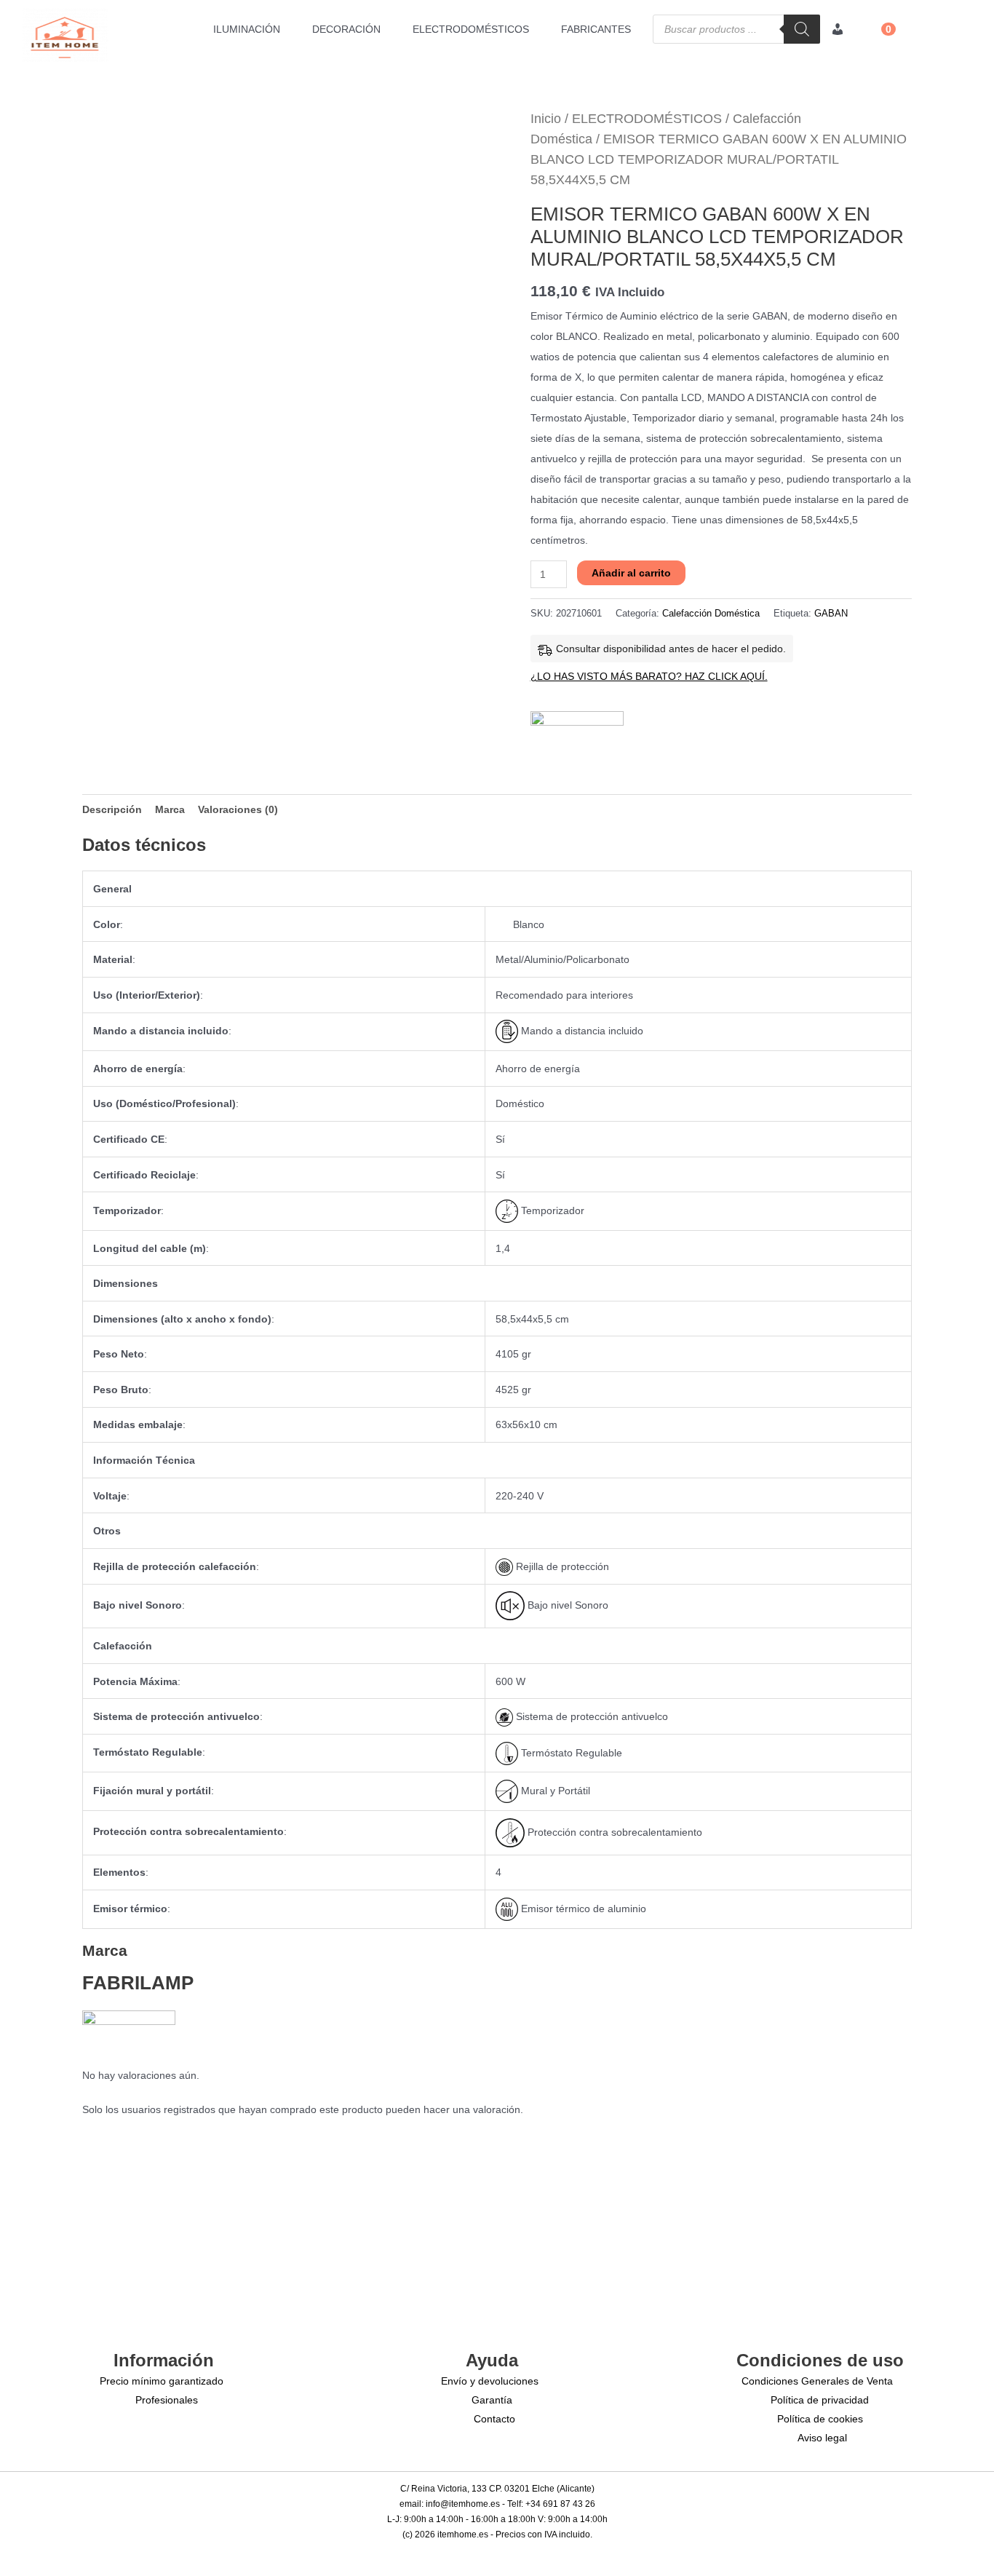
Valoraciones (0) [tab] (238, 809)
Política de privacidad (820, 2400)
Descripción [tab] (112, 809)
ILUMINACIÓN (247, 29)
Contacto (494, 2419)
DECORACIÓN (346, 29)
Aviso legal (822, 2438)
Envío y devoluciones (490, 2381)
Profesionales (167, 2400)
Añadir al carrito (631, 573)
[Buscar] (802, 29)
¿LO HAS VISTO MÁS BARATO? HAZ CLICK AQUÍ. (649, 676)
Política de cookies (820, 2419)
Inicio (546, 119)
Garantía (492, 2400)
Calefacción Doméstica (711, 614)
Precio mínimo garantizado (162, 2381)
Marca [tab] (170, 809)
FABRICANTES (596, 29)
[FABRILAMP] (577, 732)
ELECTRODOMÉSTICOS (471, 29)
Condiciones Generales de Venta (817, 2381)
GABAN (831, 614)
